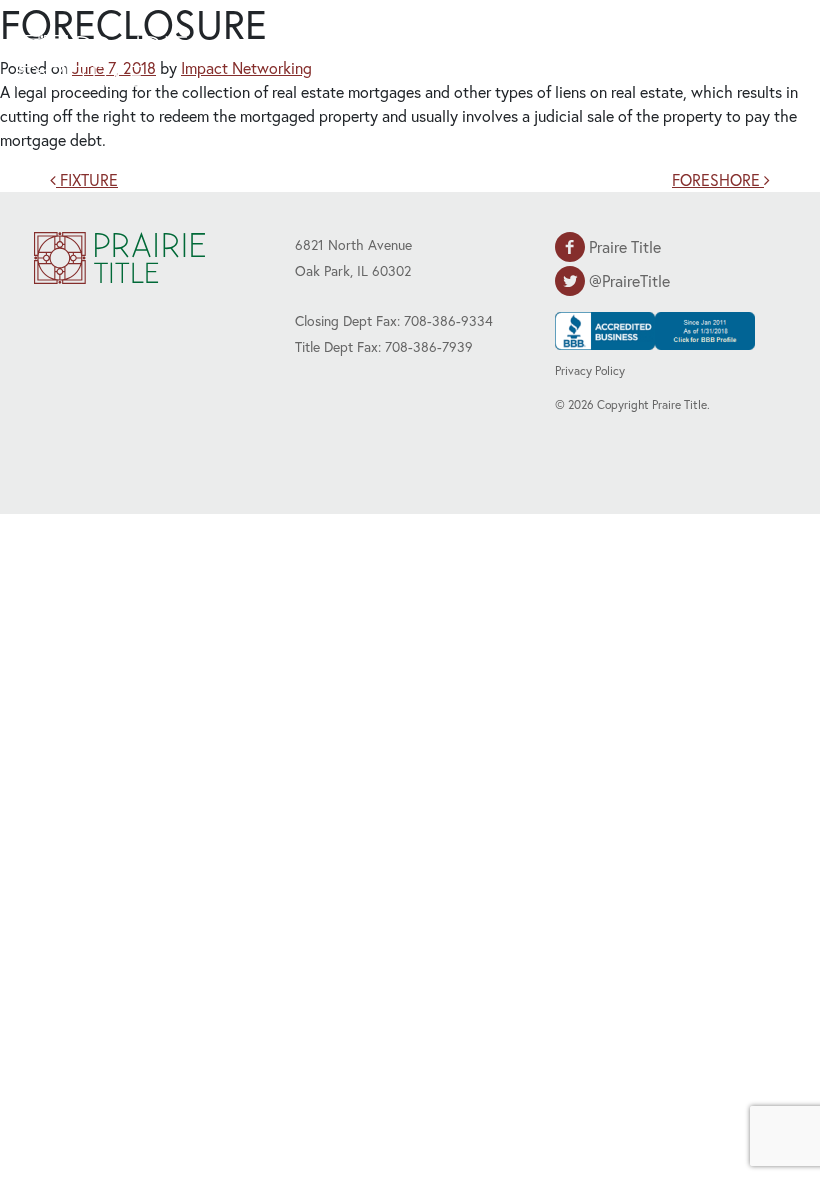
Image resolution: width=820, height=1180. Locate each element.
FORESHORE (718, 179)
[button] (755, 58)
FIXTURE (87, 179)
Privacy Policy (590, 370)
